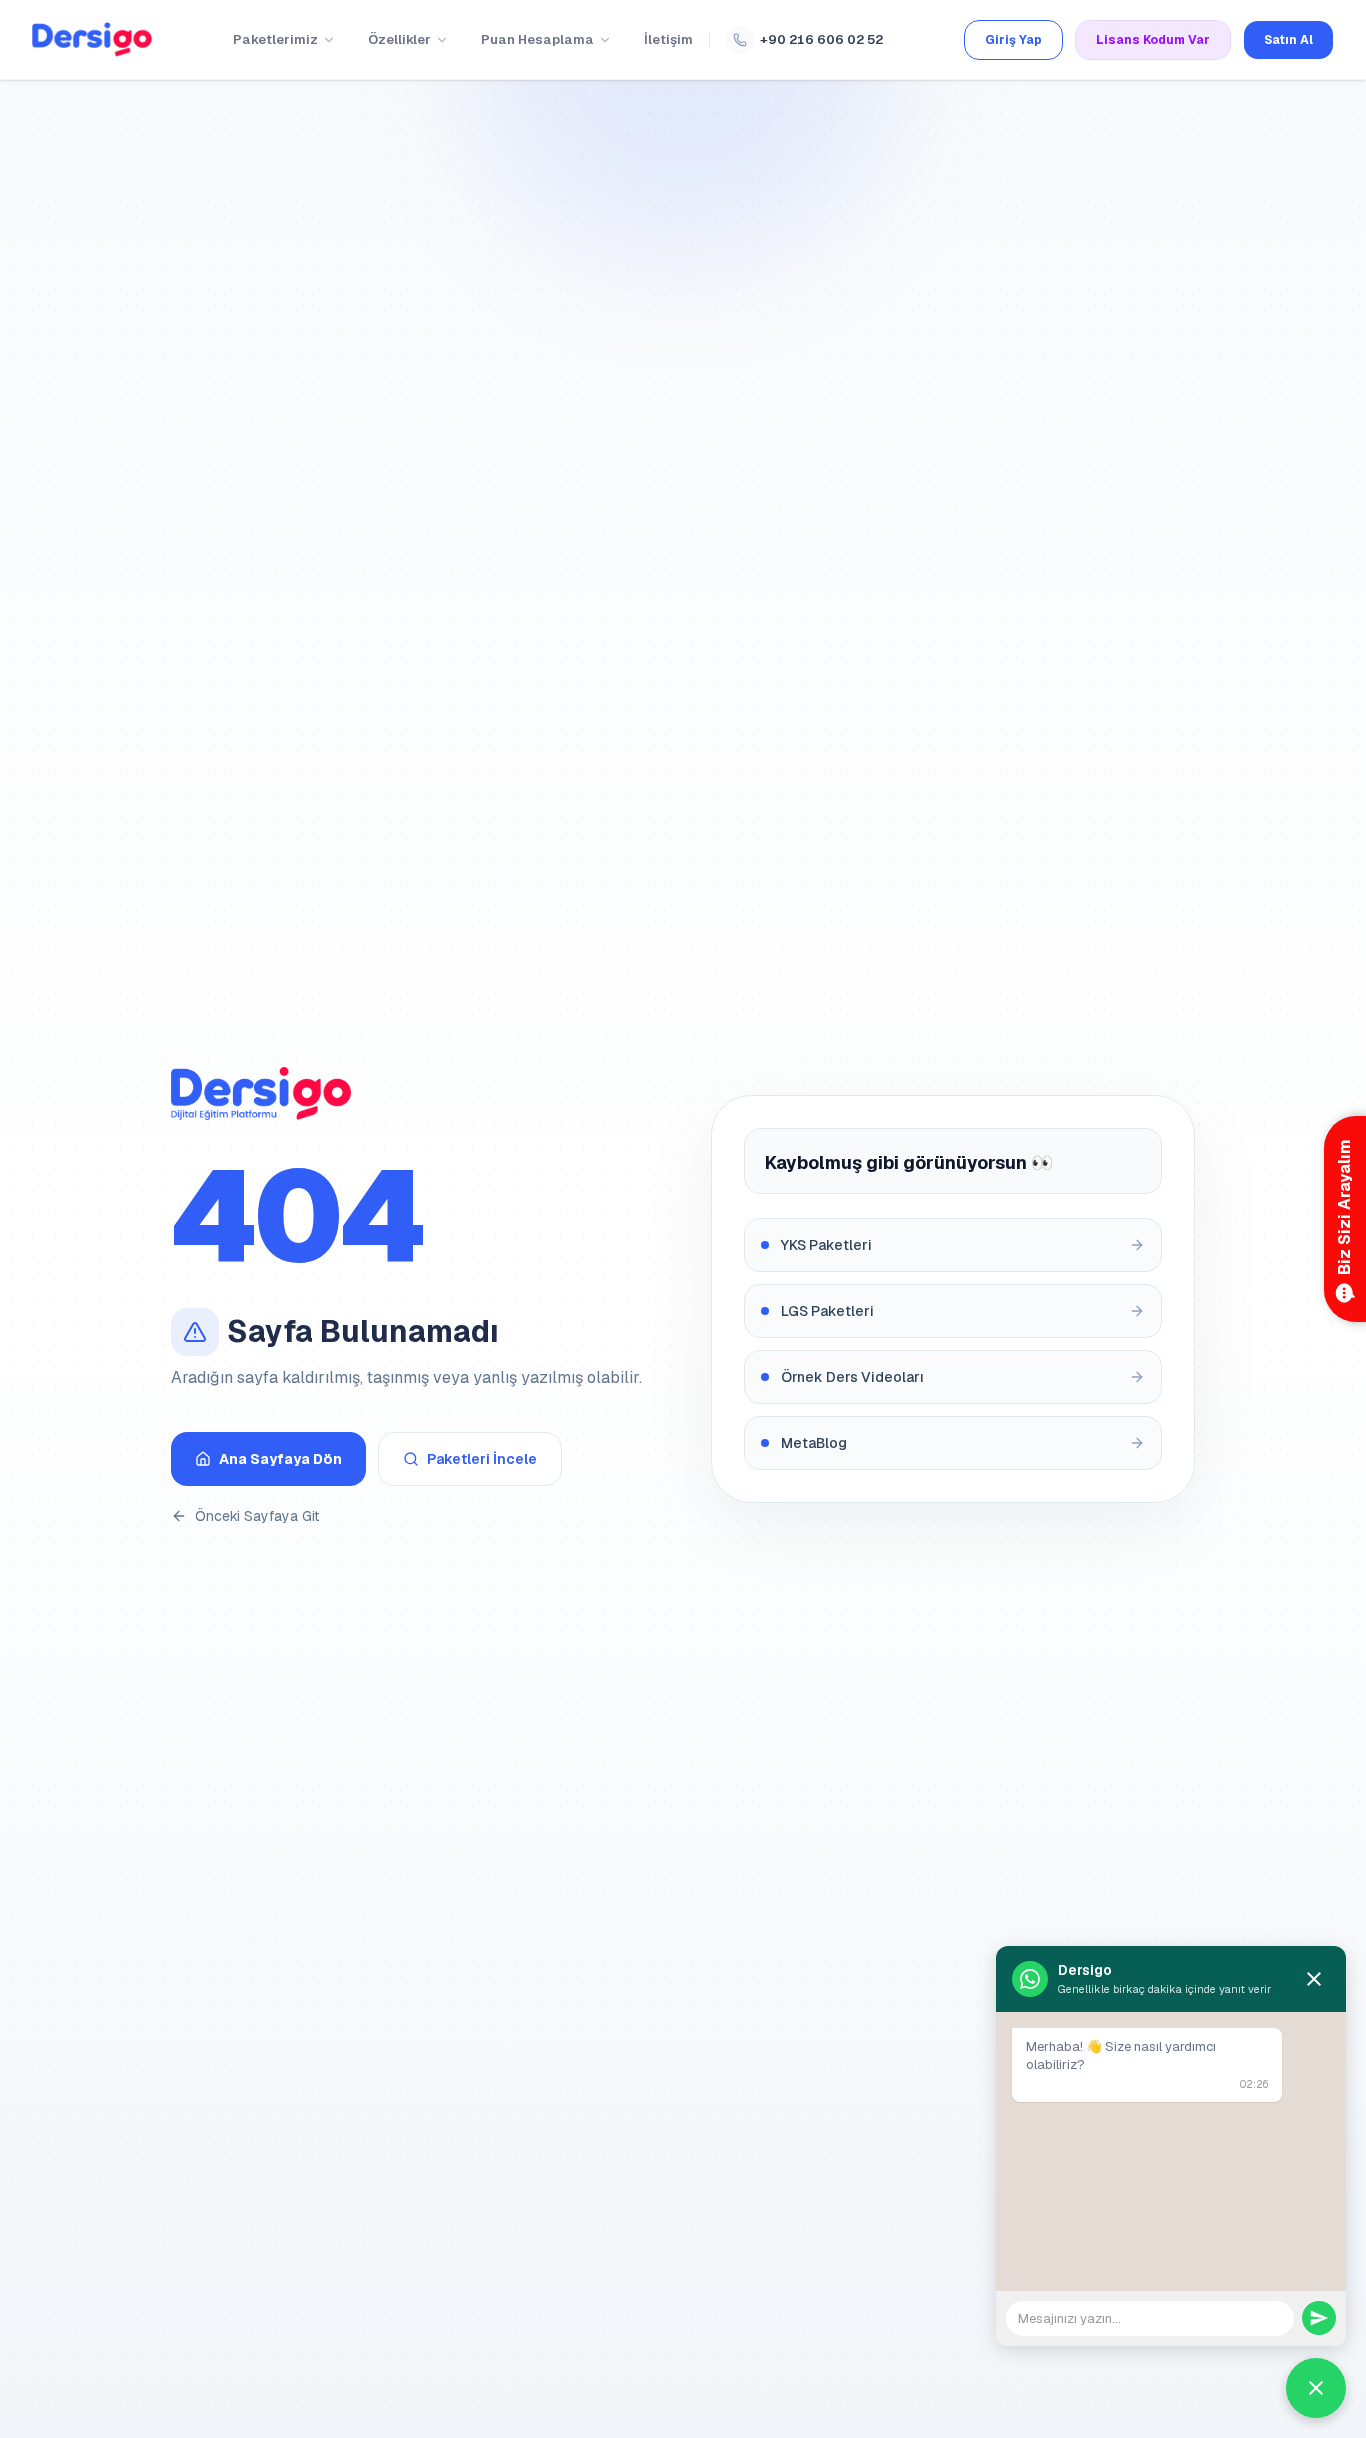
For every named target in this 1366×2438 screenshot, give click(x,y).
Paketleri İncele (482, 1459)
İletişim (668, 39)
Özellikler (399, 39)
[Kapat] (1314, 1979)
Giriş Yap (1013, 40)
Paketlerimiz (275, 39)
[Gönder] (1319, 2318)
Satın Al (1288, 40)
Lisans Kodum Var (1153, 40)
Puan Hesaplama (537, 39)
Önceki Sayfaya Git (257, 1516)
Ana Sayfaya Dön (280, 1459)
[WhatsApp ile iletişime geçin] (1316, 2388)
